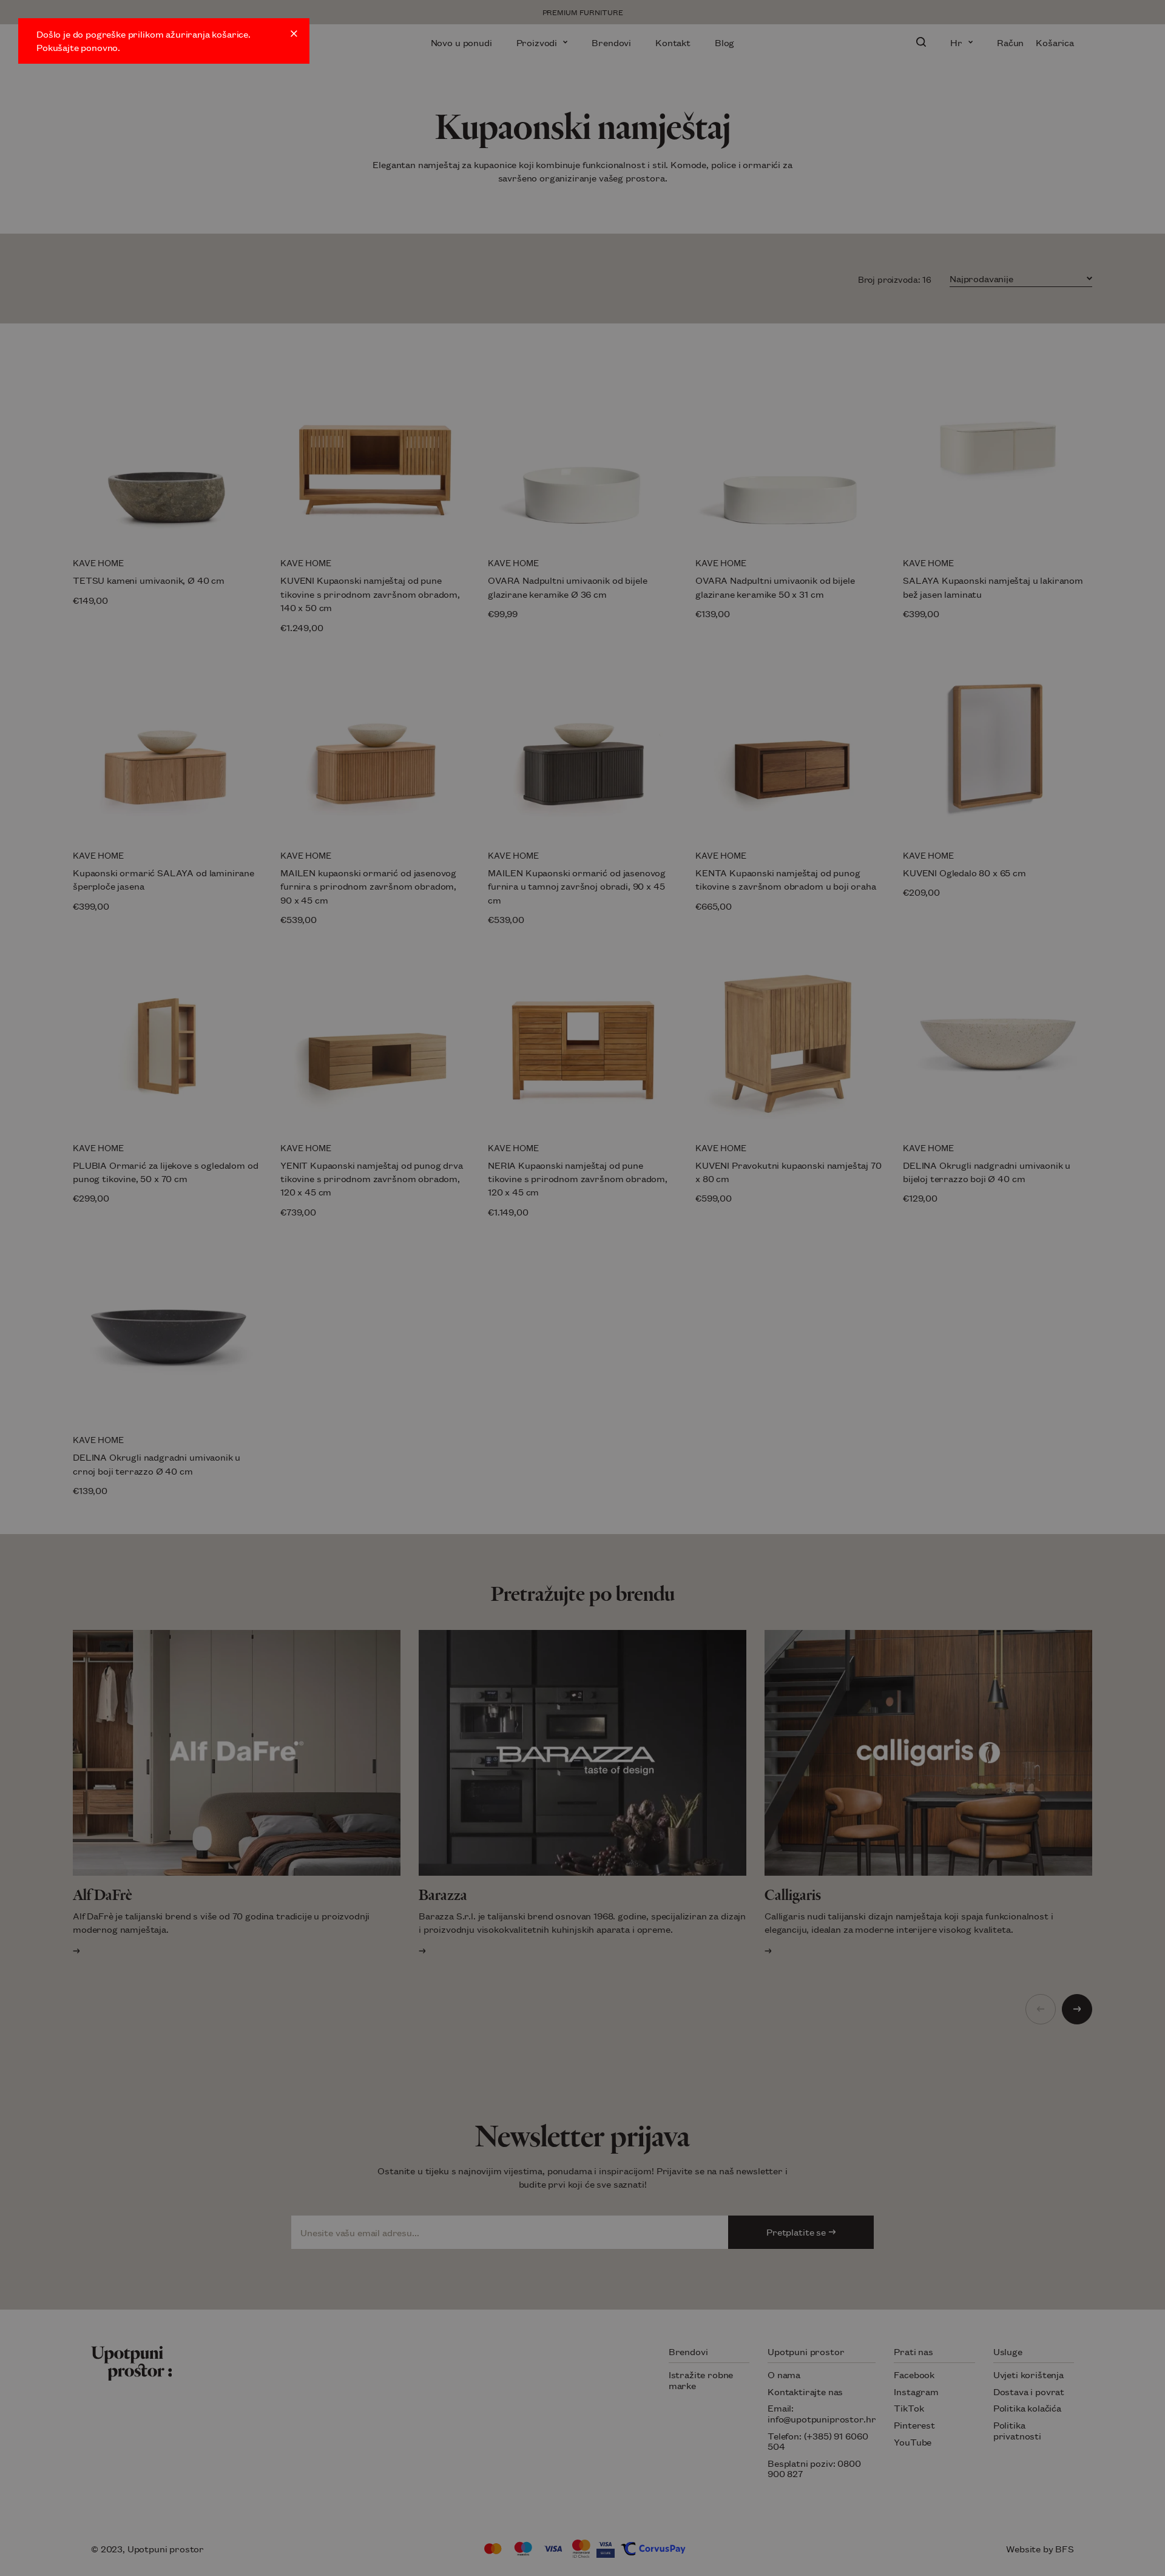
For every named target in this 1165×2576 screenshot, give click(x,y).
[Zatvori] (294, 34)
